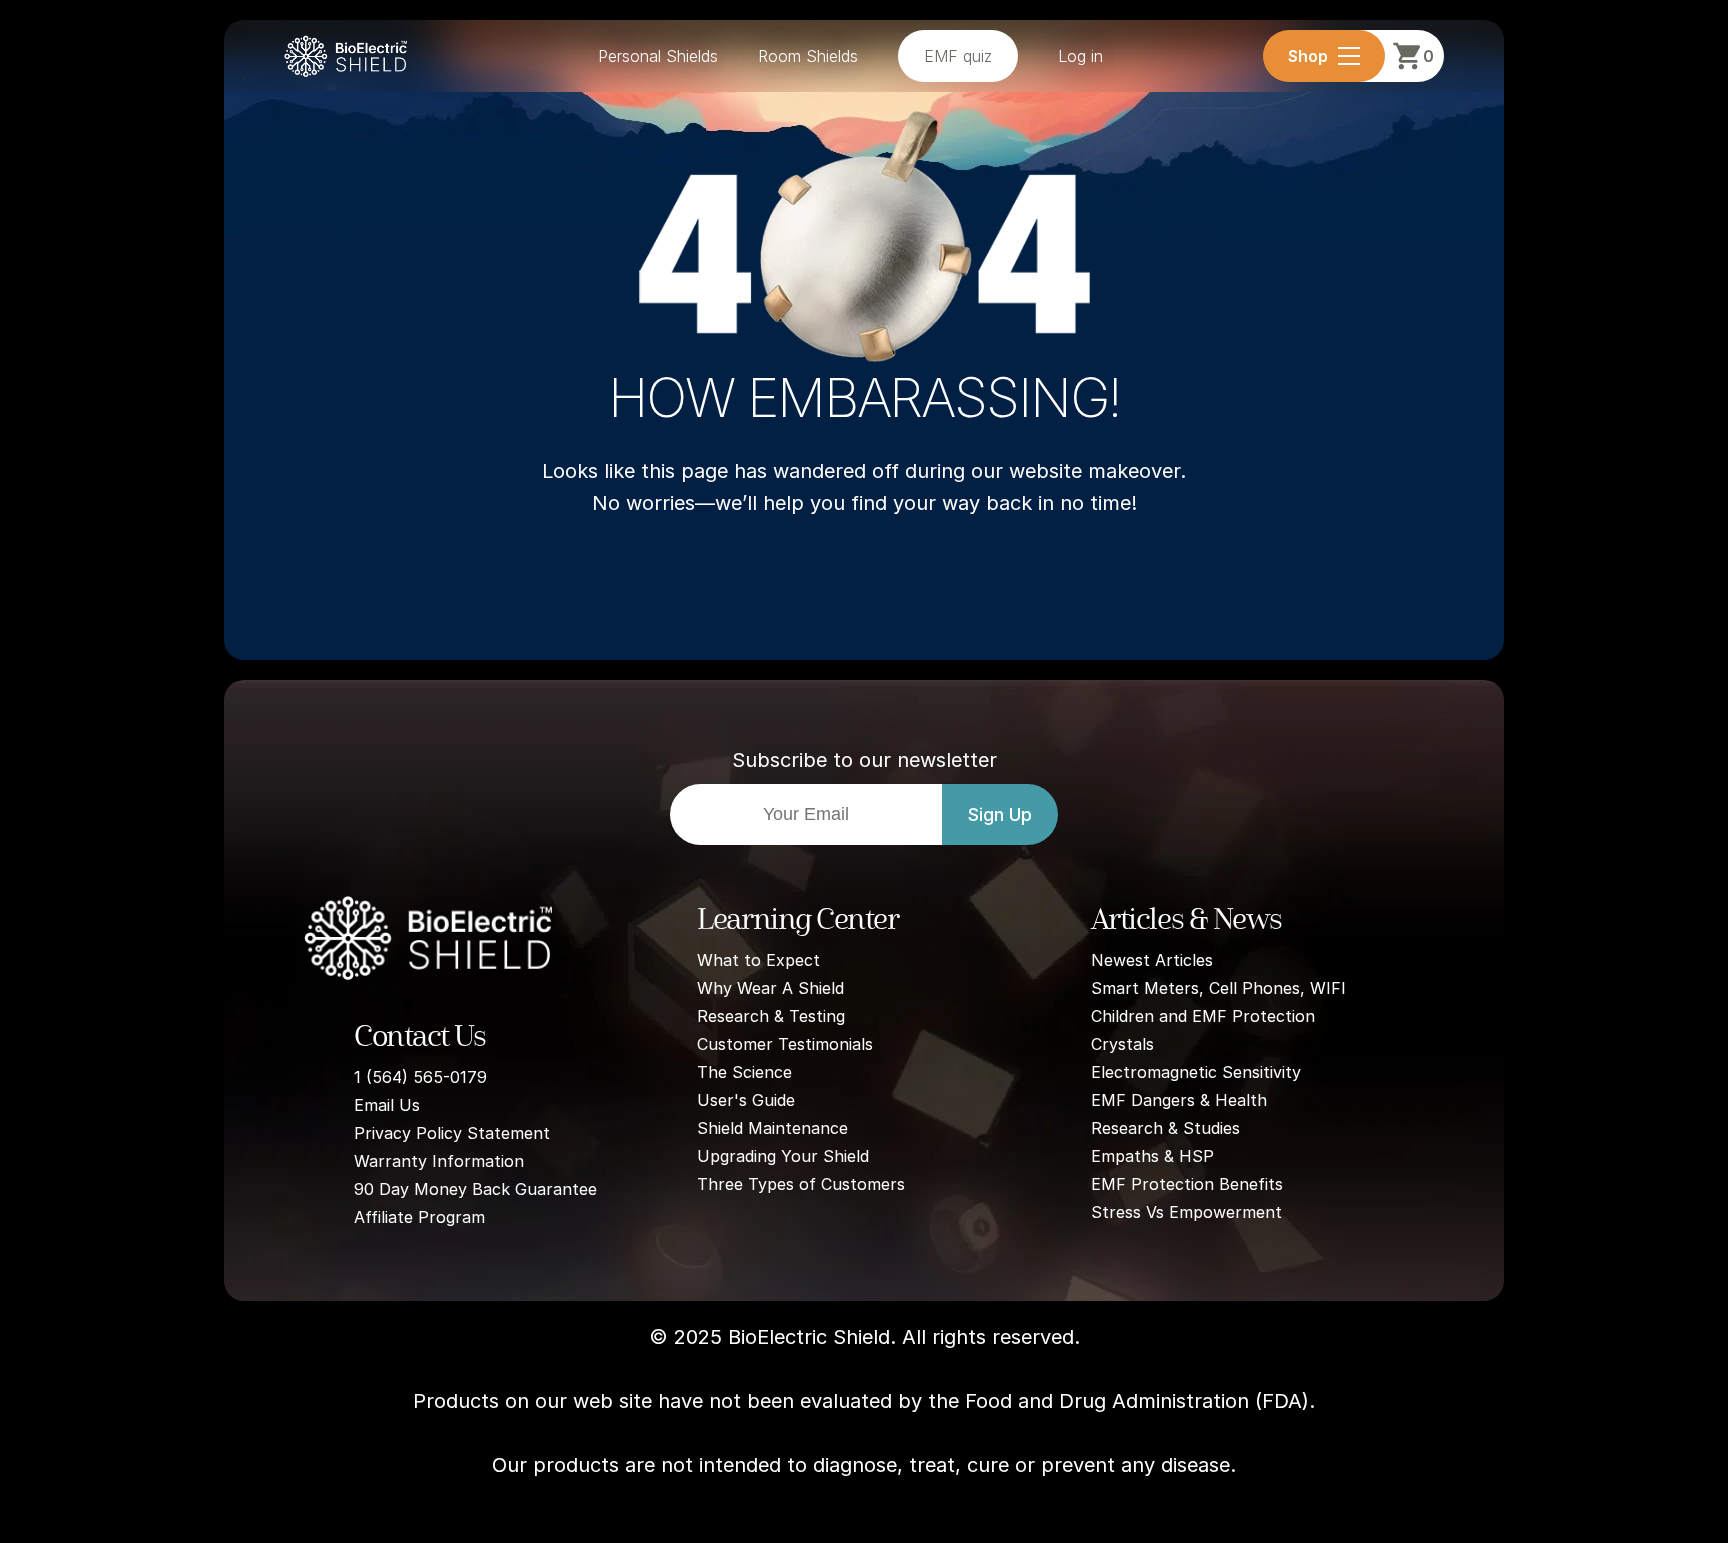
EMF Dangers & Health (1179, 1100)
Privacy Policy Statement (452, 1133)
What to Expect (758, 960)
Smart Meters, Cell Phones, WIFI (1218, 988)
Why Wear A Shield (770, 988)
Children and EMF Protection (1203, 1016)
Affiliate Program (419, 1217)
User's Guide (746, 1100)
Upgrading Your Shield (783, 1156)
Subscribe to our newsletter (864, 760)
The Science (744, 1072)
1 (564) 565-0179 (420, 1077)
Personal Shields (658, 56)
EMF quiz (958, 56)
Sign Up (1000, 814)
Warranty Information (439, 1161)
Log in (1080, 56)
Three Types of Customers (801, 1184)
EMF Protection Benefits (1187, 1184)
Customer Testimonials (785, 1044)
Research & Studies (1165, 1128)
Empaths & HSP (1152, 1156)
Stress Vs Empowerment (1186, 1212)
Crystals (1122, 1044)
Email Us (387, 1105)
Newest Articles (1152, 960)
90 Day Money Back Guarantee (475, 1189)
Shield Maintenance (772, 1128)
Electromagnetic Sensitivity (1196, 1072)
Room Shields (808, 56)
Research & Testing (771, 1016)
